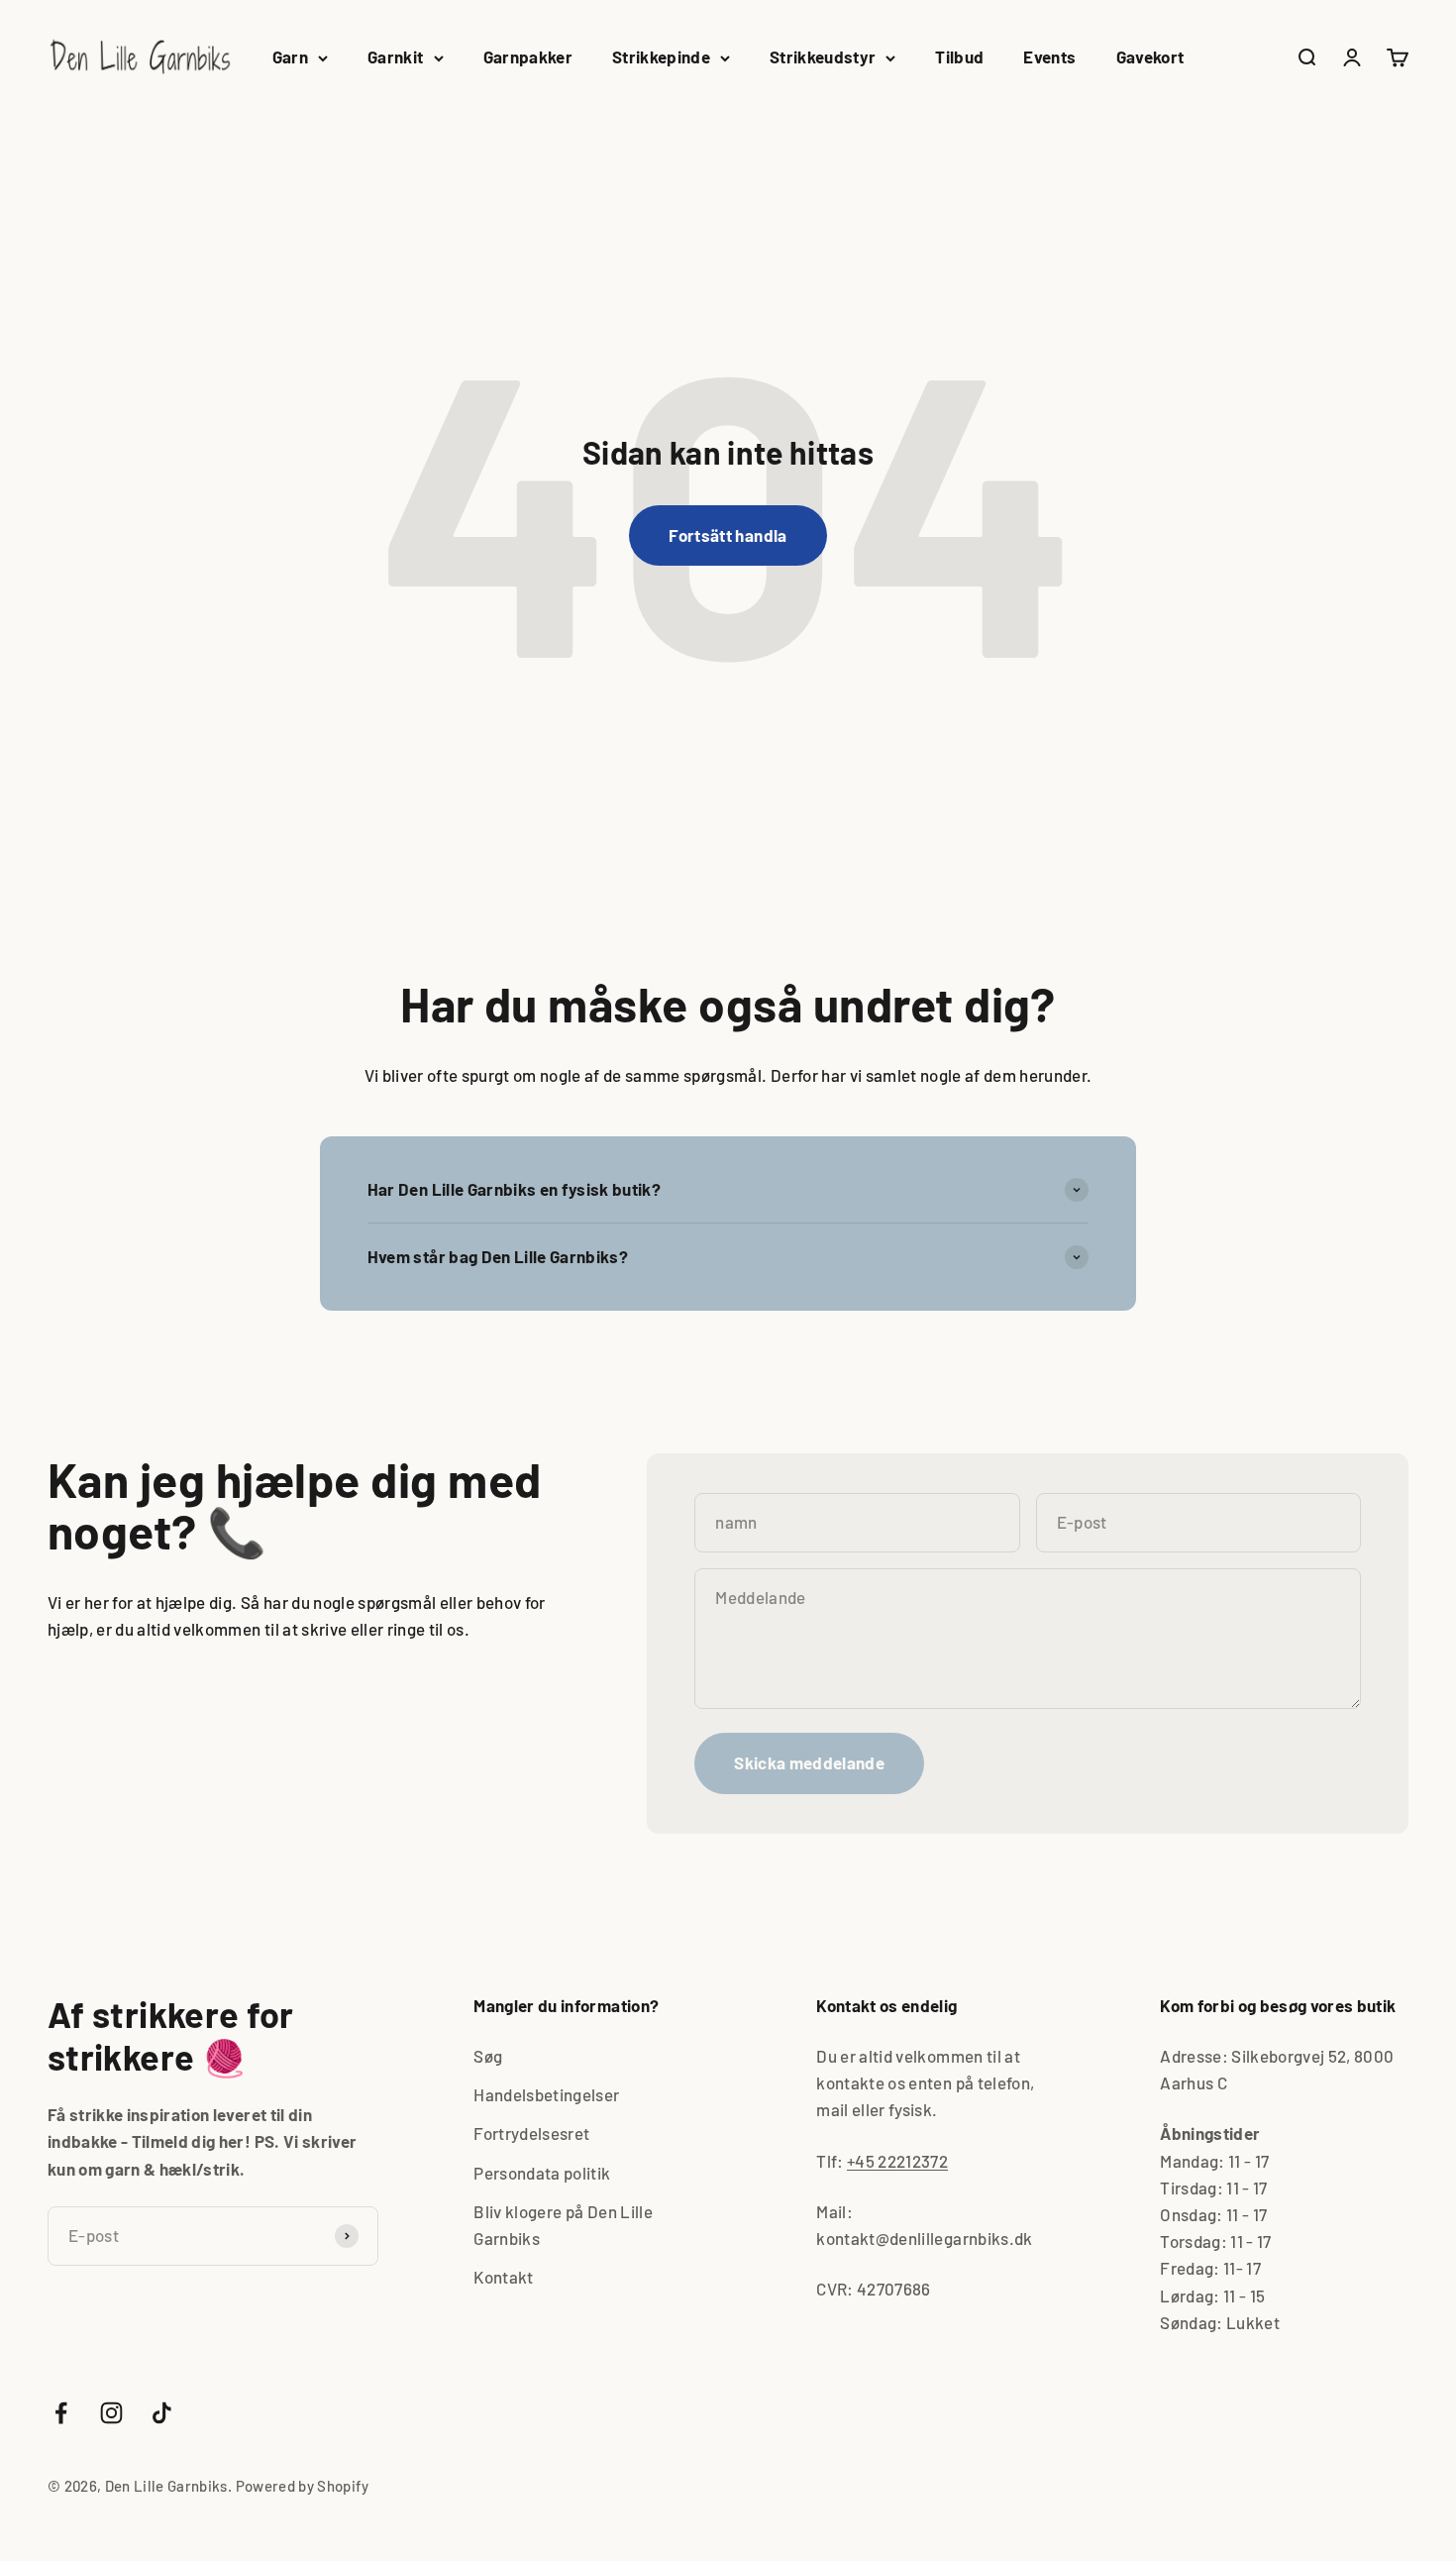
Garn (290, 56)
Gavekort (1150, 56)
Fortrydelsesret (531, 2133)
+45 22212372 (897, 2161)
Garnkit (395, 56)
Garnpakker (528, 56)
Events (1049, 56)
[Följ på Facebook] (61, 2413)
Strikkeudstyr (823, 56)
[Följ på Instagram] (111, 2413)
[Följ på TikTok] (162, 2413)
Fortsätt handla (728, 535)
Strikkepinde (661, 56)
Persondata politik (542, 2173)
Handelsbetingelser (546, 2094)
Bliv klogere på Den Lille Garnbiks (563, 2225)
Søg (488, 2056)
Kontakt (503, 2277)
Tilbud (959, 56)
